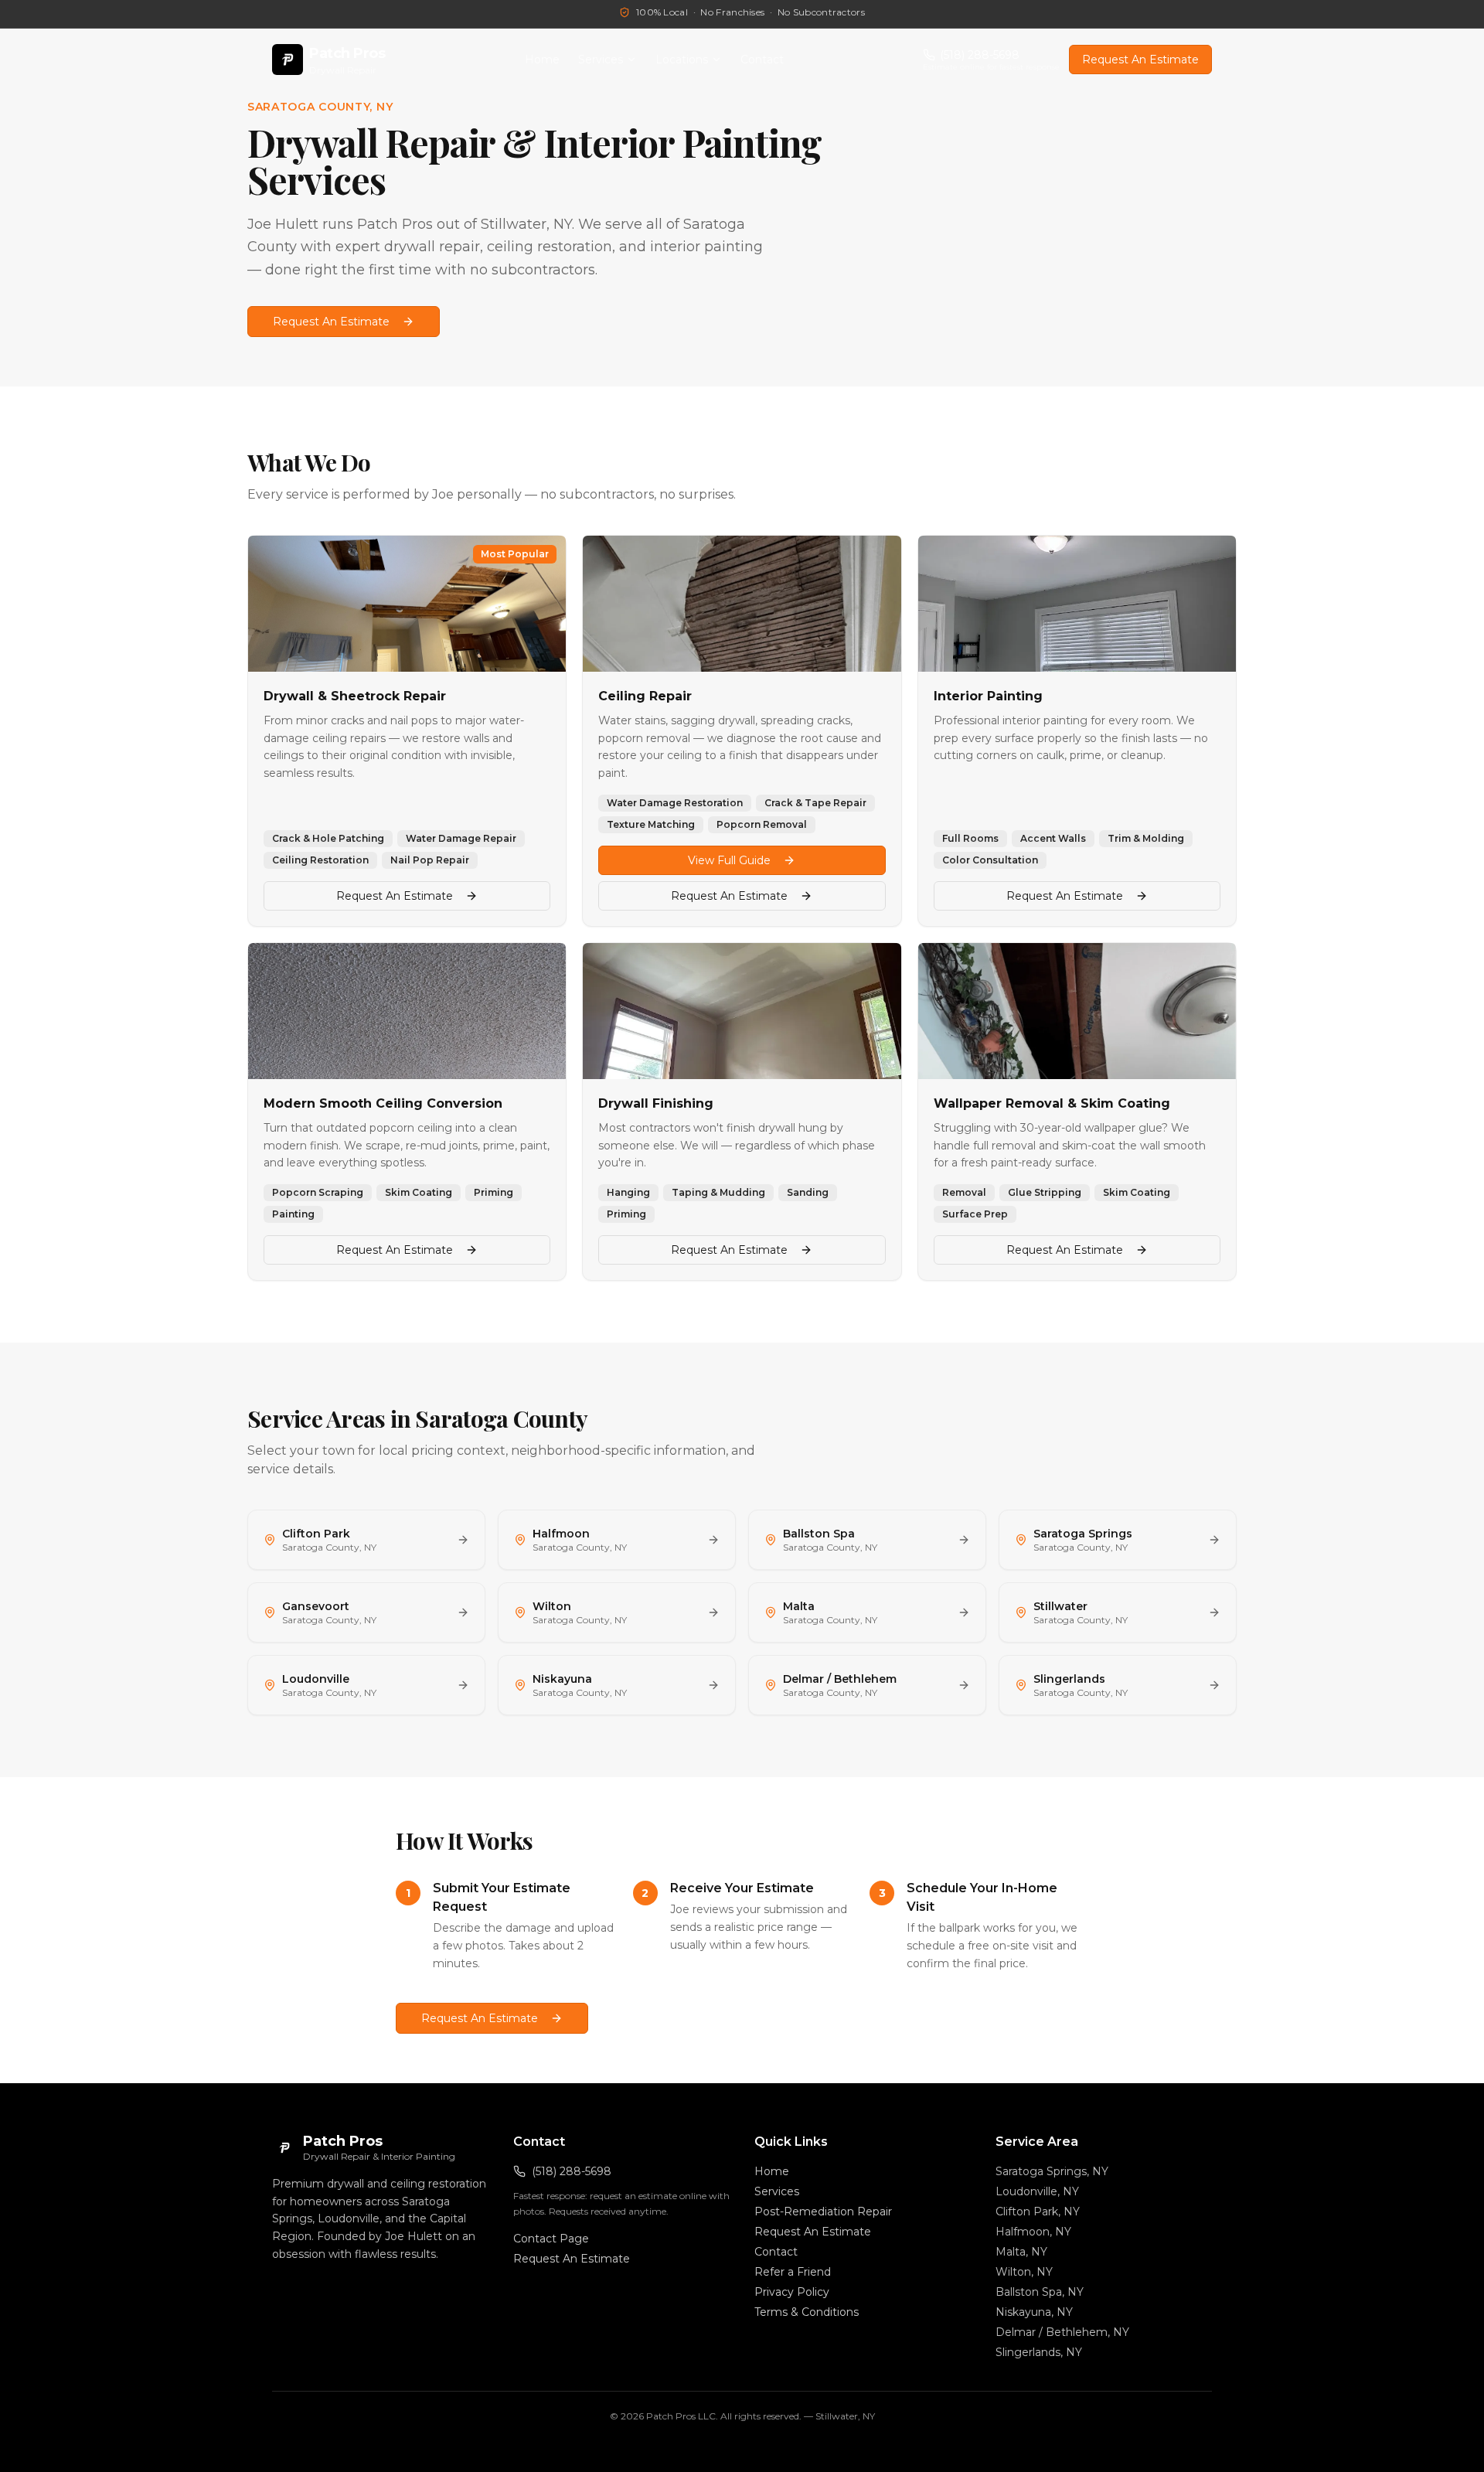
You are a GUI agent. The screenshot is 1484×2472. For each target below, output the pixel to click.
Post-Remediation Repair (823, 2212)
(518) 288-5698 (572, 2171)
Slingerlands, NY (1039, 2352)
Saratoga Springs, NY (1052, 2171)
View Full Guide (729, 860)
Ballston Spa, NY (1040, 2292)
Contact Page (551, 2239)
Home (542, 60)
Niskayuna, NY (1034, 2312)
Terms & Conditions (807, 2312)
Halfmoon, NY (1033, 2232)
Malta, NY (1021, 2252)
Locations (682, 60)
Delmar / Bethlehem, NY (1062, 2332)
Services (601, 60)
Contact (762, 60)
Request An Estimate (1140, 60)
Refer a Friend (793, 2272)
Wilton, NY (1024, 2272)
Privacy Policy (792, 2292)
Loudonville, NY (1037, 2191)
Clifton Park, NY (1038, 2212)
